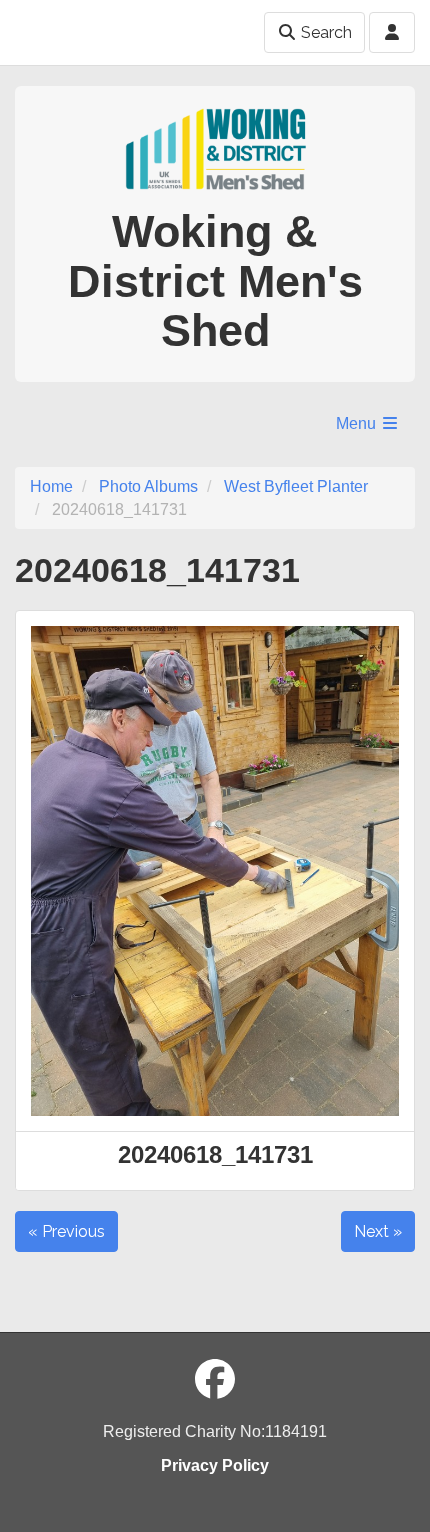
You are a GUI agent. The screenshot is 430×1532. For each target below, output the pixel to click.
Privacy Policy (215, 1465)
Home (51, 486)
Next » (378, 1231)
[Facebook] (215, 1380)
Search (324, 32)
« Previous (66, 1231)
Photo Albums (148, 486)
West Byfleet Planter (296, 486)
